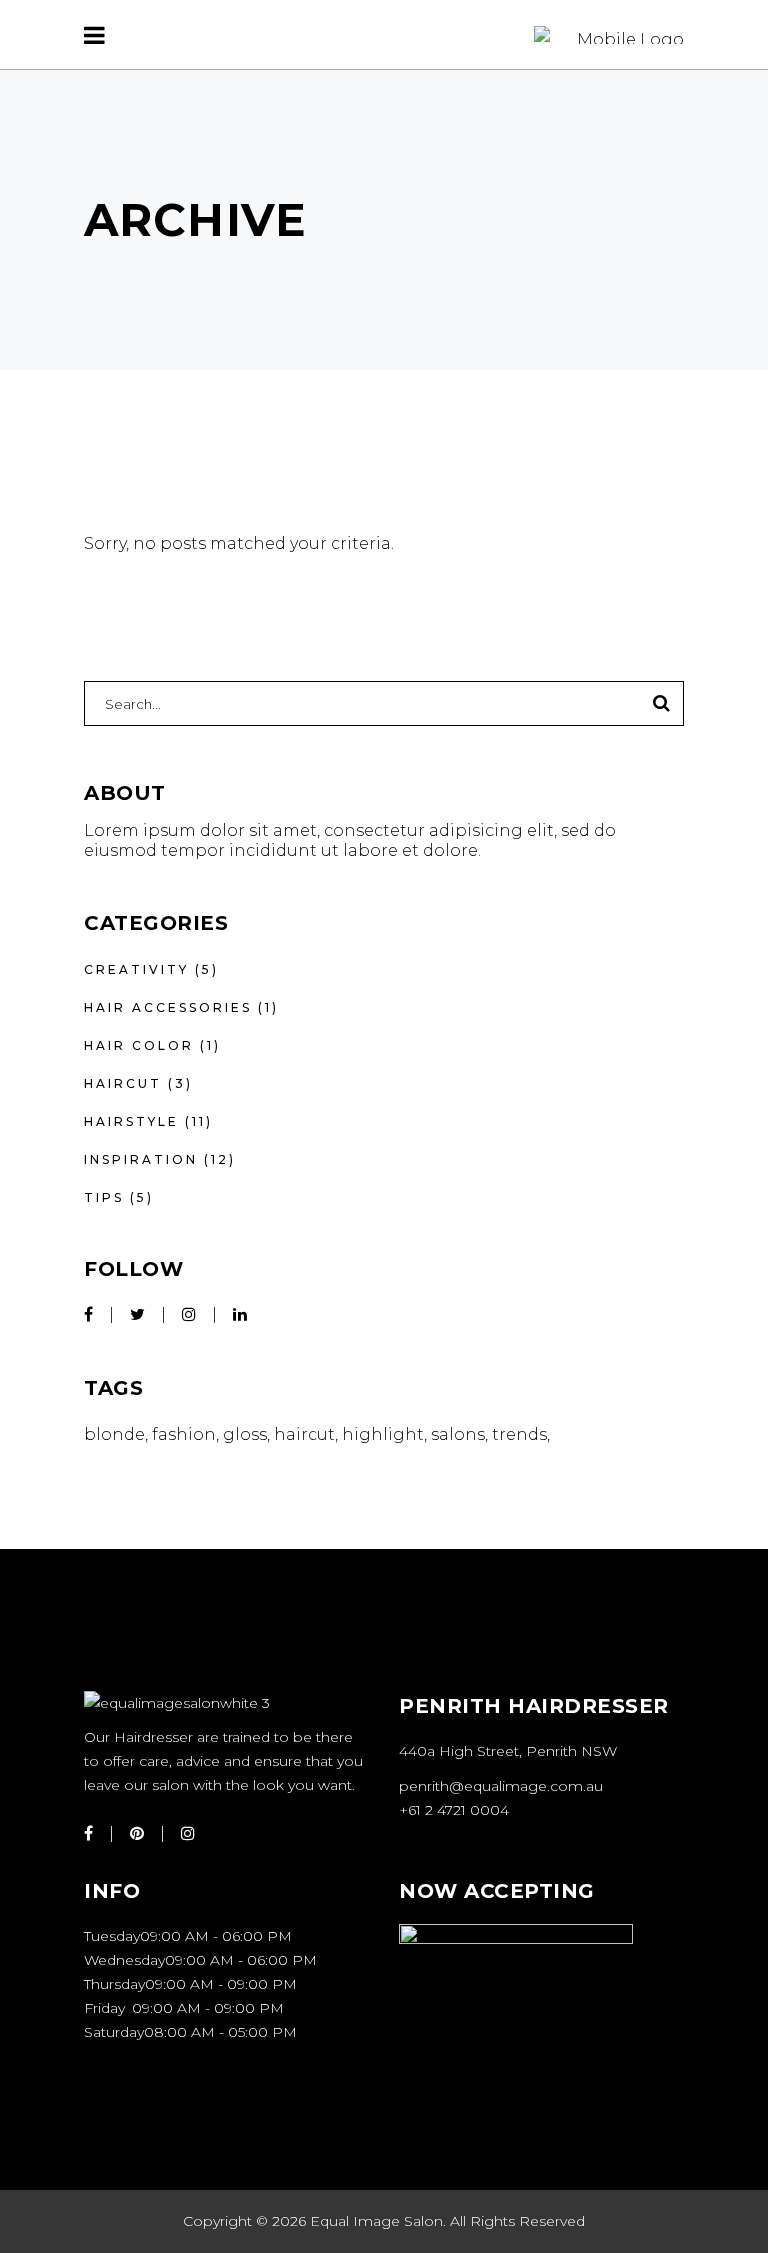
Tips (104, 1197)
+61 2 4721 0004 (454, 1810)
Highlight (383, 1434)
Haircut (123, 1083)
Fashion (184, 1434)
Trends (519, 1434)
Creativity (136, 969)
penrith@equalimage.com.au (501, 1786)
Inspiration (141, 1159)
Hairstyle (131, 1121)
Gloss (245, 1434)
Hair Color (139, 1045)
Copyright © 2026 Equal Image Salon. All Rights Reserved (384, 2221)
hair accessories (168, 1007)
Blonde (114, 1434)
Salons (458, 1434)
